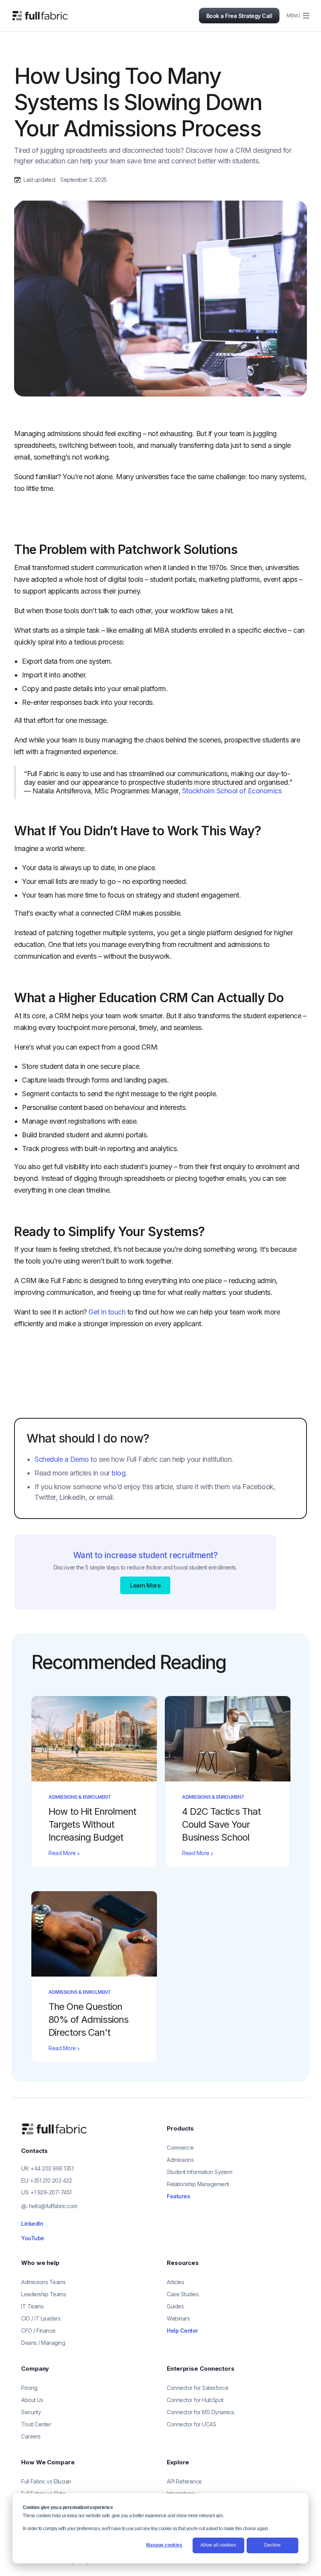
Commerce (180, 2148)
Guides (175, 2306)
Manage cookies (164, 2545)
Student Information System (199, 2172)
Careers (31, 2436)
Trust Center (36, 2424)
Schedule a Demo (62, 1459)
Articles (175, 2282)
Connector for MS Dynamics (201, 2412)
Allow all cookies (218, 2545)
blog (118, 1473)
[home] (40, 16)
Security (31, 2412)
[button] (294, 16)
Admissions (180, 2160)
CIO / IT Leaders (41, 2318)
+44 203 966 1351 (52, 2168)
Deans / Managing (43, 2343)
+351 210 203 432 (51, 2180)
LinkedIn (32, 2224)
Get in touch (107, 1312)
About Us (32, 2400)
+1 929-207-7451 (51, 2192)
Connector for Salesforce (197, 2388)
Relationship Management (198, 2184)
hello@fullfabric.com (53, 2206)
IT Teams (32, 2306)
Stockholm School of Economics (232, 791)
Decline (272, 2545)
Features (178, 2196)
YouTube (33, 2238)
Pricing (29, 2388)
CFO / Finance (38, 2331)
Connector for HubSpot (195, 2400)
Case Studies (183, 2294)
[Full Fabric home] (55, 2129)
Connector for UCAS (191, 2424)
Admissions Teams (43, 2282)
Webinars (178, 2318)
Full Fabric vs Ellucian (46, 2481)
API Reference (184, 2481)
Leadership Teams (43, 2294)
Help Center (182, 2331)
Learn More (145, 1585)
